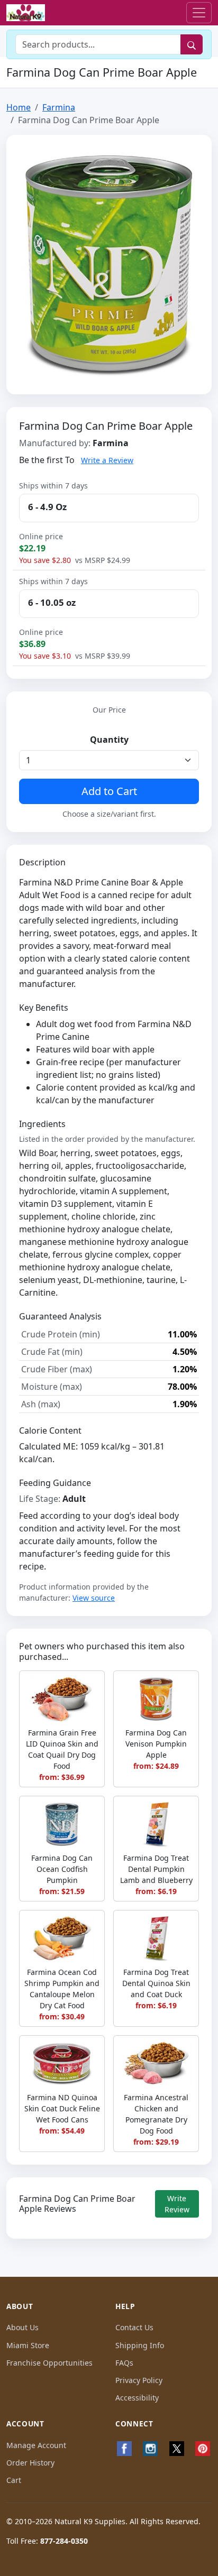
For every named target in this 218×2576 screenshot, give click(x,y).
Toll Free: (47, 2541)
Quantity (109, 740)
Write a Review (107, 460)
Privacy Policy (139, 2380)
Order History (30, 2463)
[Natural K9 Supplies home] (26, 13)
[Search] (192, 44)
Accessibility (137, 2398)
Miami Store (28, 2345)
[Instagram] (151, 2449)
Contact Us (134, 2327)
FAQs (124, 2363)
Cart (14, 2480)
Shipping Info (140, 2345)
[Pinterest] (203, 2449)
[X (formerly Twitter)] (177, 2449)
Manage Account (36, 2445)
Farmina (59, 107)
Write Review (177, 2204)
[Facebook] (124, 2449)
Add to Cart (109, 791)
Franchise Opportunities (49, 2363)
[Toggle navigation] (199, 13)
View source (94, 1598)
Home (19, 107)
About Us (22, 2327)
